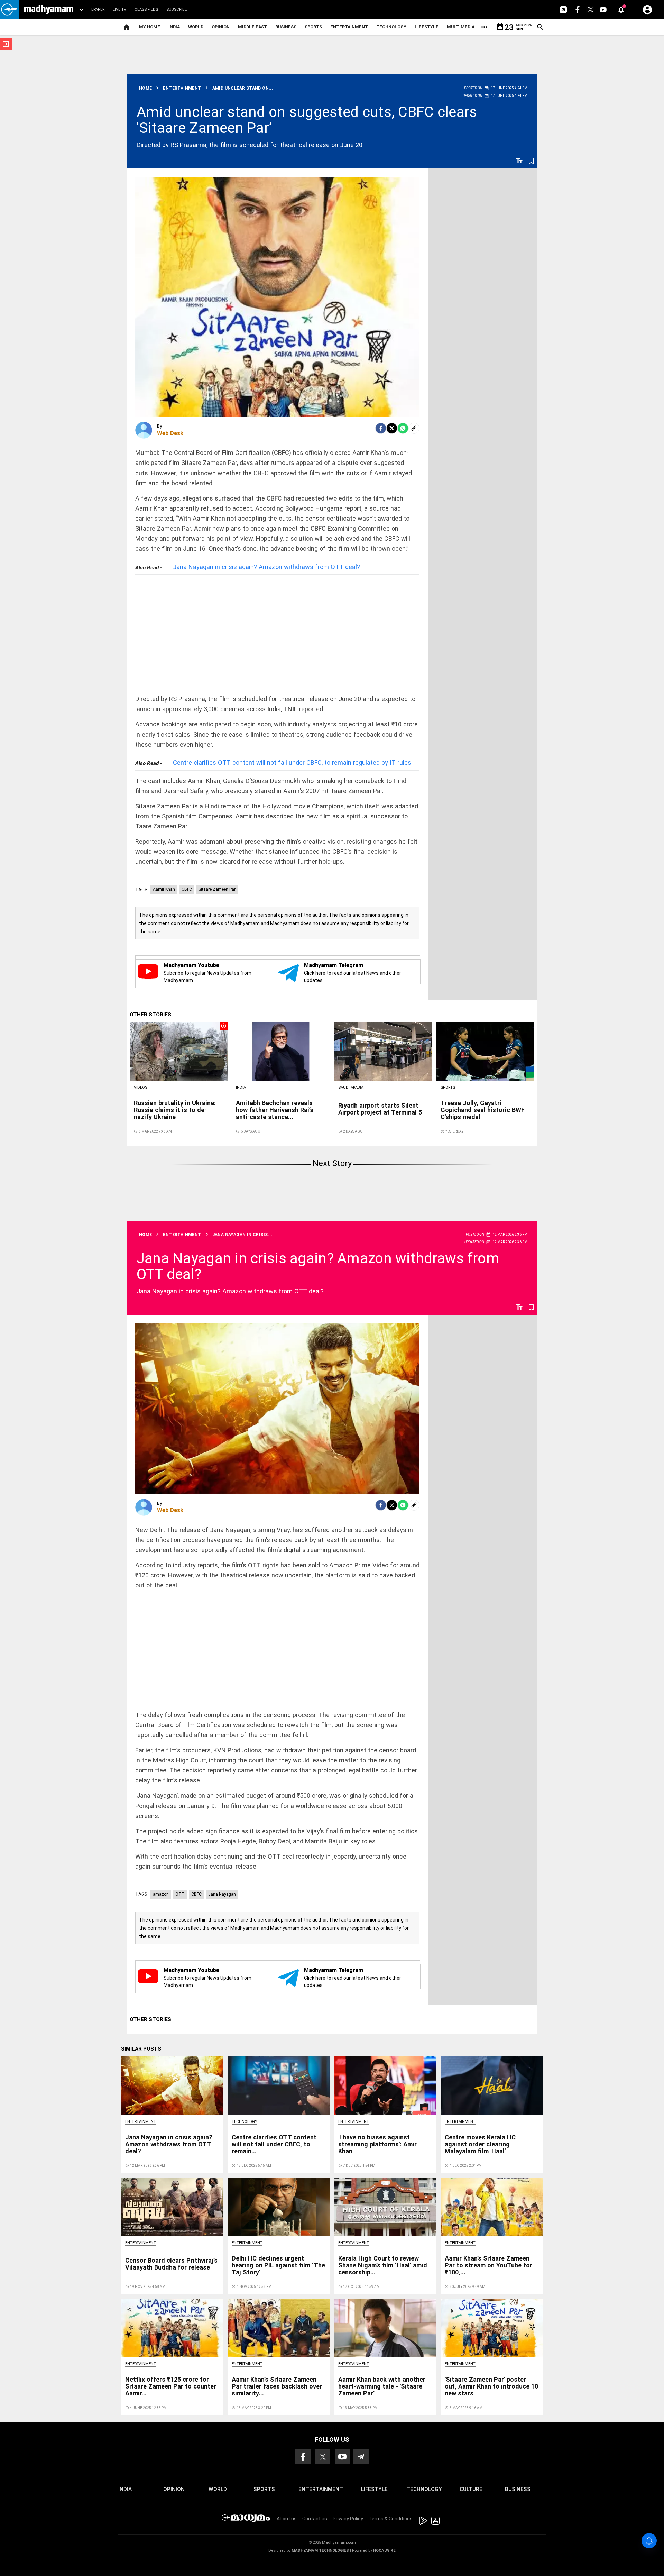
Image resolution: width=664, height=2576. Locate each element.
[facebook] (381, 428)
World (196, 27)
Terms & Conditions (391, 2519)
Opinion (221, 27)
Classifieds (146, 10)
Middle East (252, 27)
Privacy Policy (348, 2519)
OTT (180, 1894)
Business (286, 27)
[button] (10, 10)
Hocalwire (384, 2551)
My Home (150, 27)
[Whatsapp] (403, 428)
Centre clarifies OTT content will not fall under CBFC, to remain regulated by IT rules (292, 763)
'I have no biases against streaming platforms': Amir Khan (377, 2144)
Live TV (119, 10)
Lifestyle (427, 27)
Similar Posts (141, 2049)
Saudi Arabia (351, 1087)
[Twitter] (392, 428)
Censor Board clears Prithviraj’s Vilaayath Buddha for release (171, 2264)
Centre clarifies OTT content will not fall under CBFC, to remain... (274, 2144)
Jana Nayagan (222, 1894)
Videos (141, 1087)
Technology (391, 27)
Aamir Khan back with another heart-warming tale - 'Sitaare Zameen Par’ (382, 2386)
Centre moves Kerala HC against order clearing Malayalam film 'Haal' (480, 2144)
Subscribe (177, 10)
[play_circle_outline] (179, 1051)
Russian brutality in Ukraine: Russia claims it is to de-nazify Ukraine (175, 1110)
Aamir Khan (164, 889)
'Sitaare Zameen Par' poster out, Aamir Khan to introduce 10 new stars (491, 2386)
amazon (161, 1894)
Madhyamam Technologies (320, 2551)
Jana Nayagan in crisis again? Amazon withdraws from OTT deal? (266, 567)
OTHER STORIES (150, 1015)
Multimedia (461, 27)
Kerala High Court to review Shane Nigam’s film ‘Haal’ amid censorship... (383, 2265)
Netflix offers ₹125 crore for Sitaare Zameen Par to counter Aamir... (171, 2386)
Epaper (98, 10)
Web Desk (170, 433)
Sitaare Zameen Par (217, 889)
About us (287, 2519)
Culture (471, 2489)
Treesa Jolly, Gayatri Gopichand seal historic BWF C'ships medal (483, 1110)
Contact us (315, 2519)
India (174, 27)
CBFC (187, 889)
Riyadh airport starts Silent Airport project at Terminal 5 (380, 1109)
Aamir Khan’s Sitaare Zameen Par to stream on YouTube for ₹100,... (488, 2265)
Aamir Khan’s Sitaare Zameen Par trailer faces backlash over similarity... (277, 2386)
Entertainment (349, 27)
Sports (313, 27)
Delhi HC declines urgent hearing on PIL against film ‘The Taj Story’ (278, 2265)
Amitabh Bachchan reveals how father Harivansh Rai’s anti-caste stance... (275, 1110)
